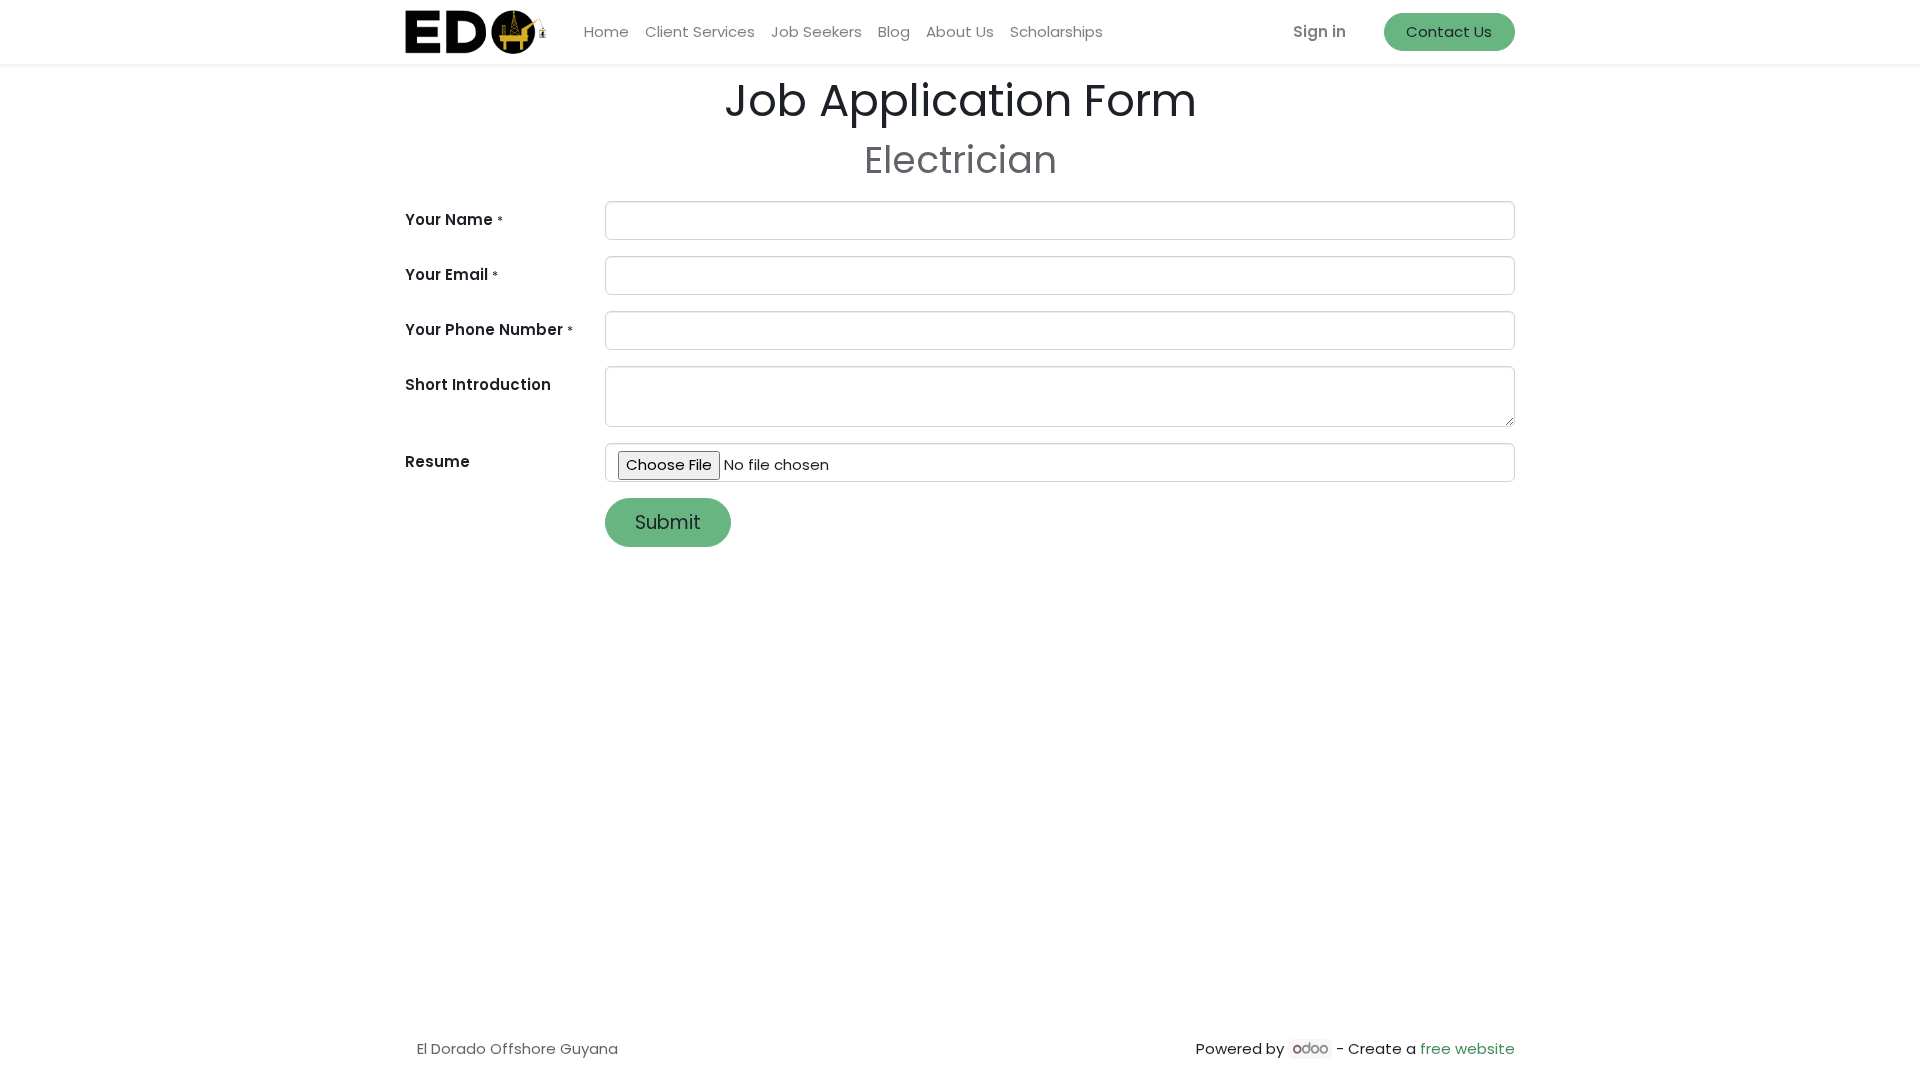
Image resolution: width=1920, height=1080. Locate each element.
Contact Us (1449, 31)
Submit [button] (668, 522)
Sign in (1319, 31)
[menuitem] (606, 32)
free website (1467, 1048)
